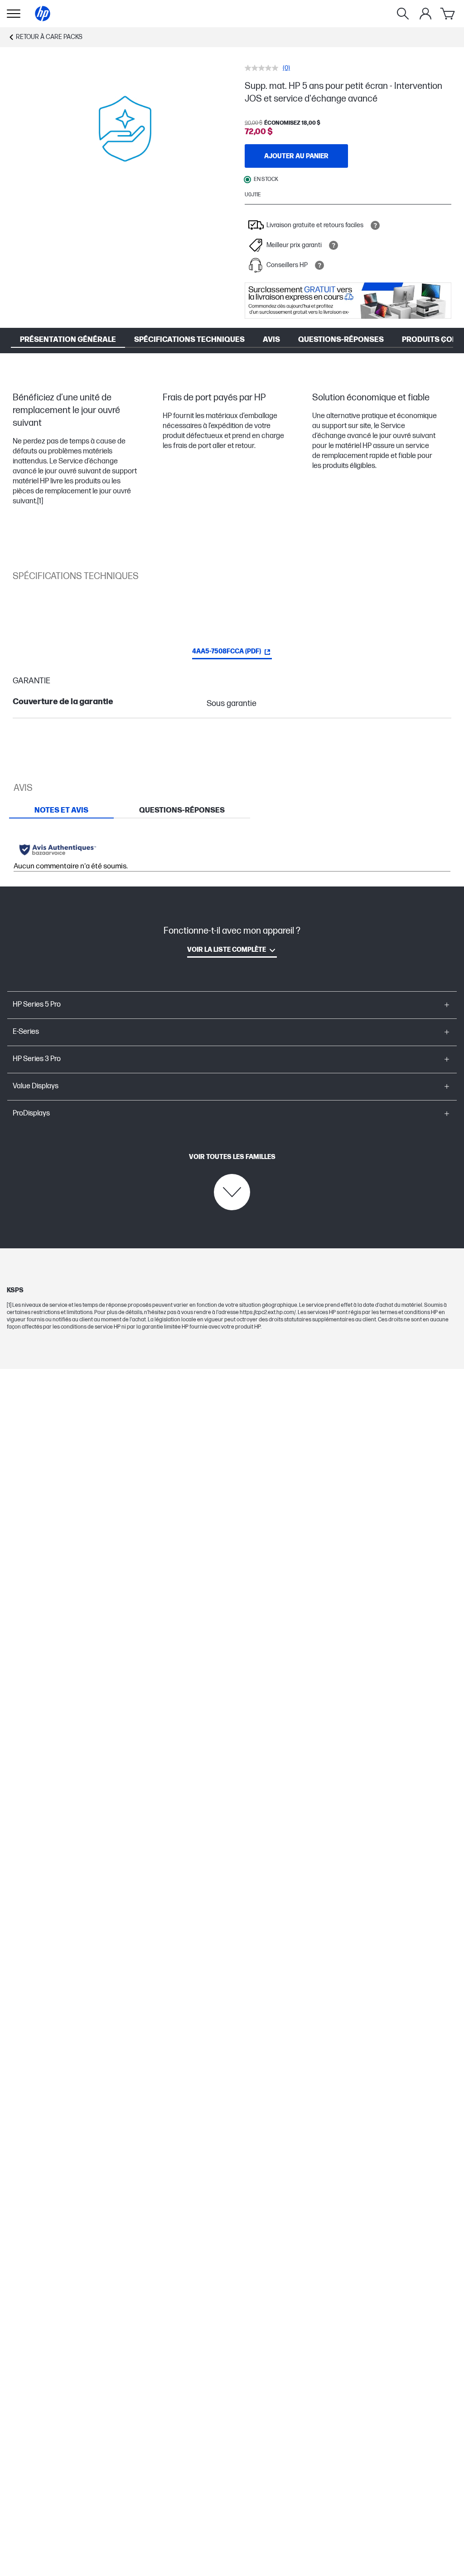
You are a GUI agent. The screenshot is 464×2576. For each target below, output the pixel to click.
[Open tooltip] (375, 225)
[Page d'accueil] (43, 14)
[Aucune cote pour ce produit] (264, 68)
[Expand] (125, 129)
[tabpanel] (232, 853)
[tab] (61, 810)
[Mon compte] (425, 14)
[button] (232, 1005)
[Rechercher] (403, 14)
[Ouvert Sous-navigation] (14, 14)
